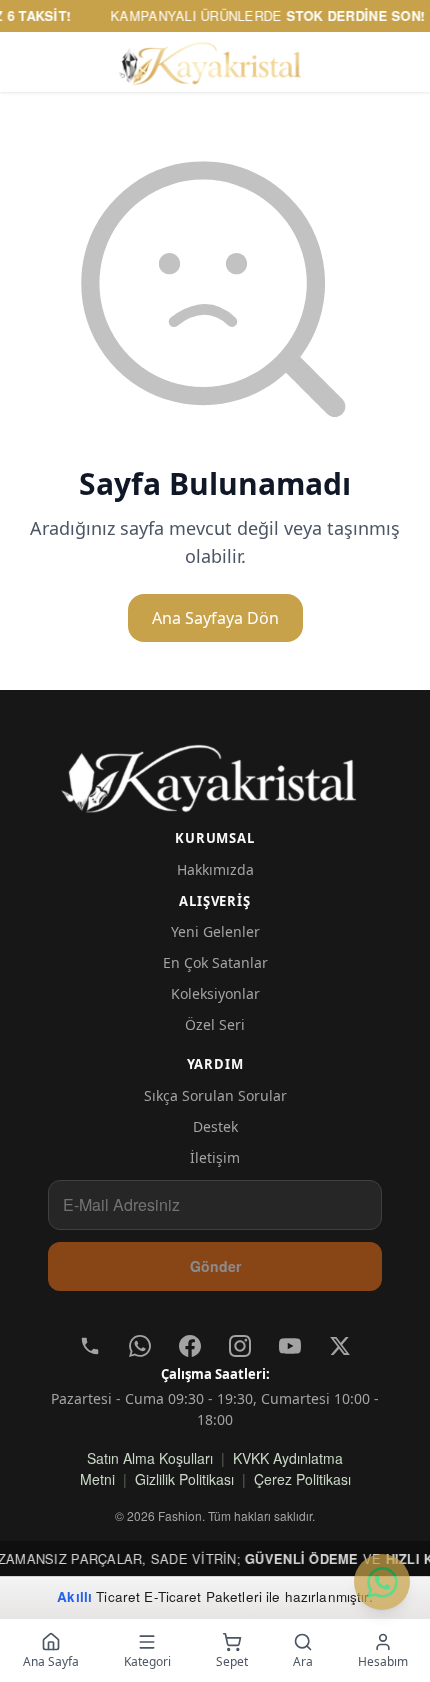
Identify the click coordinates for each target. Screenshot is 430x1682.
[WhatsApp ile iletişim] (382, 1582)
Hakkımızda (215, 869)
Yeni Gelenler (215, 931)
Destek (215, 1126)
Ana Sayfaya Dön (215, 618)
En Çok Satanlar (215, 962)
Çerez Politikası (302, 1479)
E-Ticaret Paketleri (203, 1596)
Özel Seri (215, 1024)
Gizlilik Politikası (184, 1479)
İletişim (215, 1157)
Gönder (215, 1266)
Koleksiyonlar (215, 993)
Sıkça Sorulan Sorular (215, 1095)
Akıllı (74, 1596)
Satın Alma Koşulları (150, 1458)
